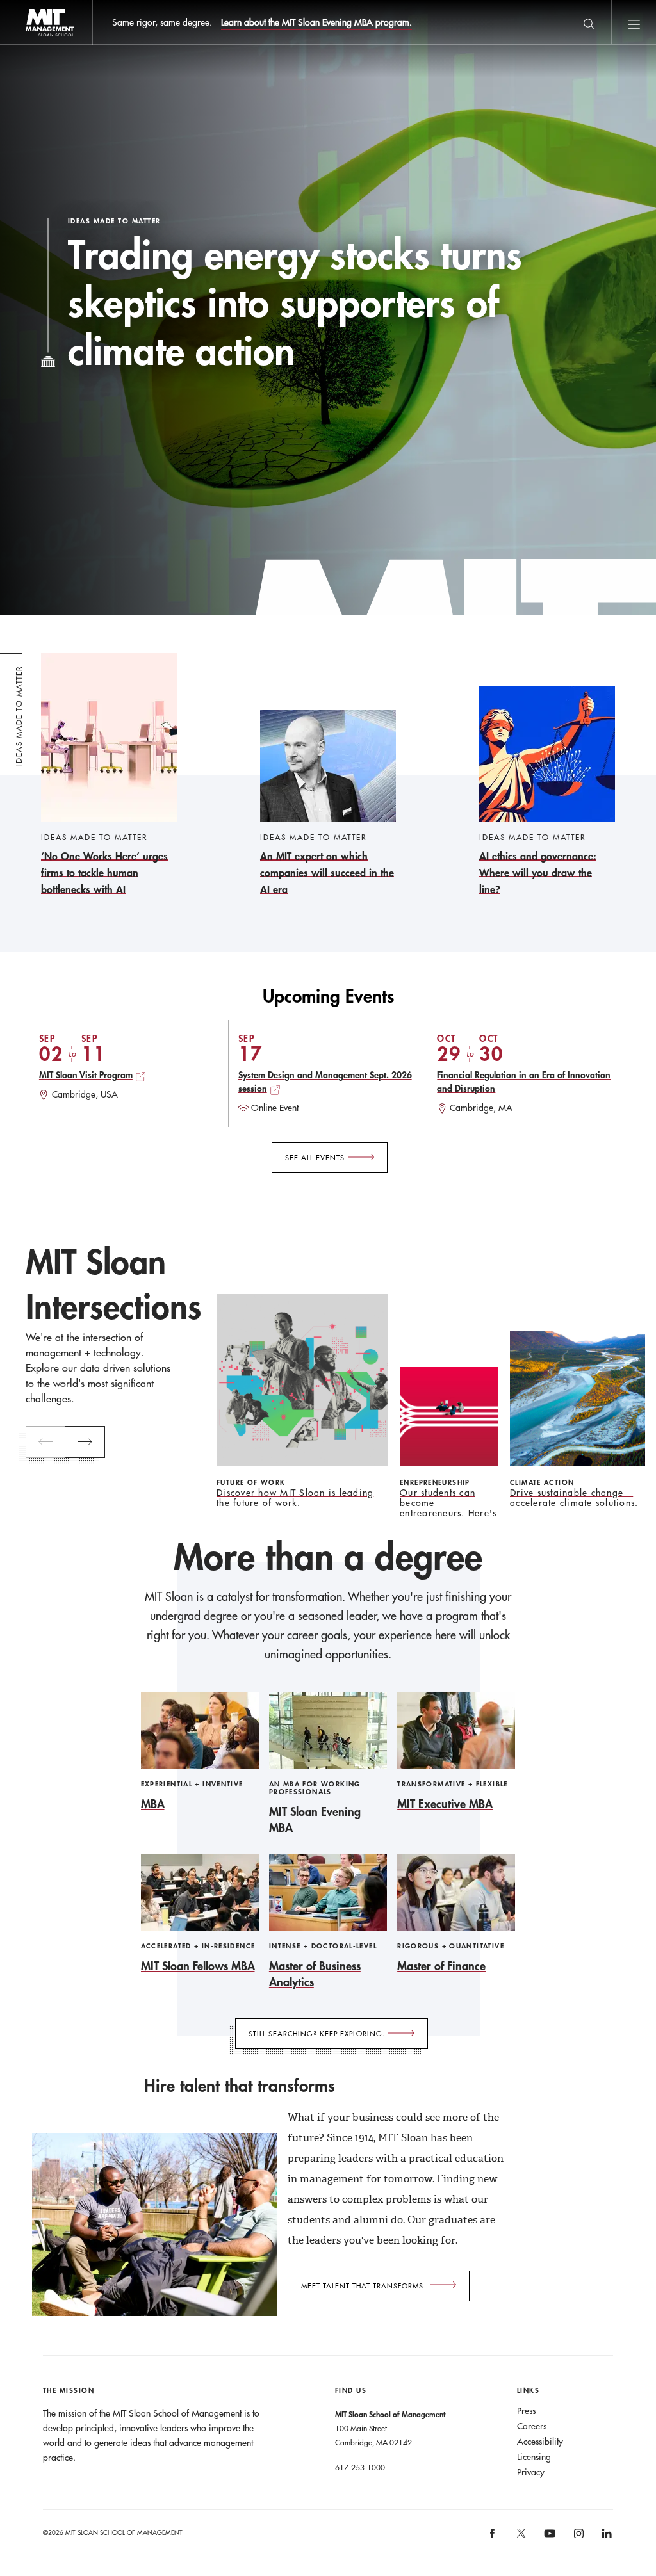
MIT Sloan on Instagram (578, 2538)
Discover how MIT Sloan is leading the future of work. (295, 1498)
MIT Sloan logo (32, 45)
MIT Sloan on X (520, 2538)
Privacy (531, 2472)
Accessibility (540, 2442)
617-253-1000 (360, 2467)
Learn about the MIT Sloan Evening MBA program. (316, 22)
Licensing (534, 2457)
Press (526, 2411)
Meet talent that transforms (362, 2286)
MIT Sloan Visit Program (86, 1075)
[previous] (45, 1442)
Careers (532, 2426)
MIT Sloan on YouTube (548, 2540)
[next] (85, 1442)
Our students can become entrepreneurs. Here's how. (448, 1508)
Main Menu (634, 22)
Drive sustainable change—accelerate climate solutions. (574, 1498)
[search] (589, 22)
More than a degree (328, 1557)
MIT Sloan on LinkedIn (606, 2538)
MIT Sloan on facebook (493, 2538)
